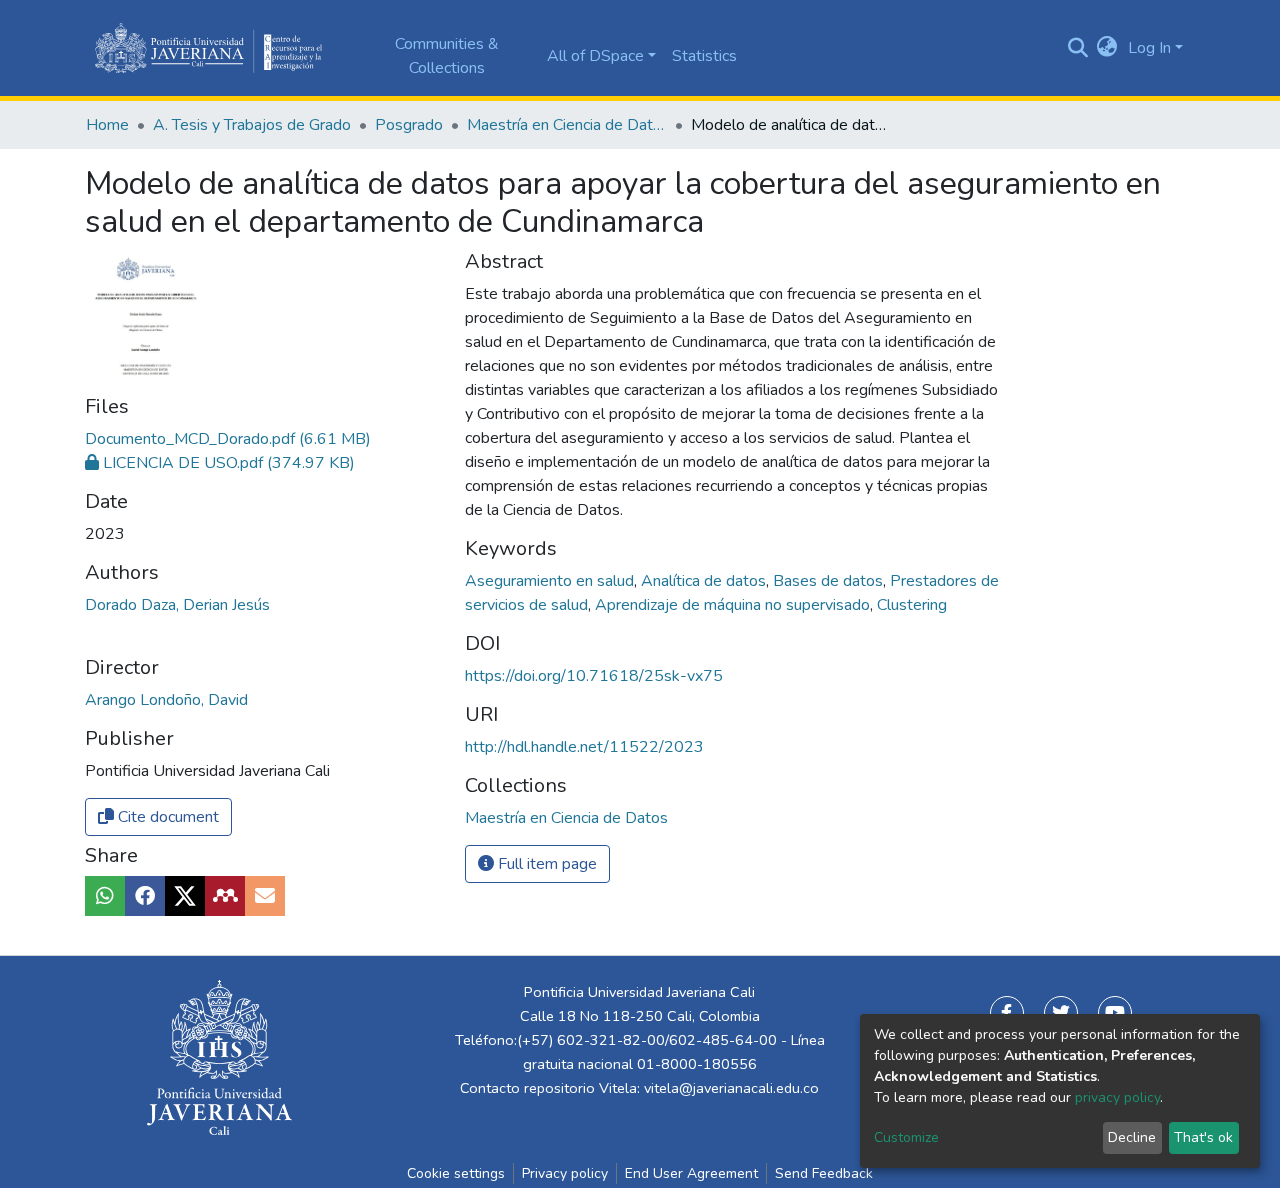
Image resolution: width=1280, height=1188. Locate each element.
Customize (906, 1137)
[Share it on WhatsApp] (105, 896)
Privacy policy (565, 1173)
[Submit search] (1077, 48)
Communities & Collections (447, 56)
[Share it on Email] (265, 896)
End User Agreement (691, 1173)
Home (107, 125)
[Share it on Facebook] (145, 896)
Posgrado (409, 125)
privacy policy (1117, 1097)
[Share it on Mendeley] (225, 896)
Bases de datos (830, 581)
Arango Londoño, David (166, 700)
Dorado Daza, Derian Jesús (177, 605)
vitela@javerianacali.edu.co (731, 1088)
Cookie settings (456, 1173)
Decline (1132, 1137)
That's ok (1203, 1137)
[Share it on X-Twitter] (185, 896)
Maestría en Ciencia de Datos (567, 125)
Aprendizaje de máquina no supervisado (734, 605)
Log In (1149, 48)
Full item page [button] (545, 864)
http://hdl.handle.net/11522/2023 (584, 747)
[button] (1107, 48)
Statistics (704, 56)
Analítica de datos (705, 581)
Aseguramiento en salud (551, 581)
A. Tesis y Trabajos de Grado (252, 125)
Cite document (166, 817)
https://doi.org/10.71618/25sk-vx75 (594, 676)
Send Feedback (824, 1173)
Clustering (912, 605)
